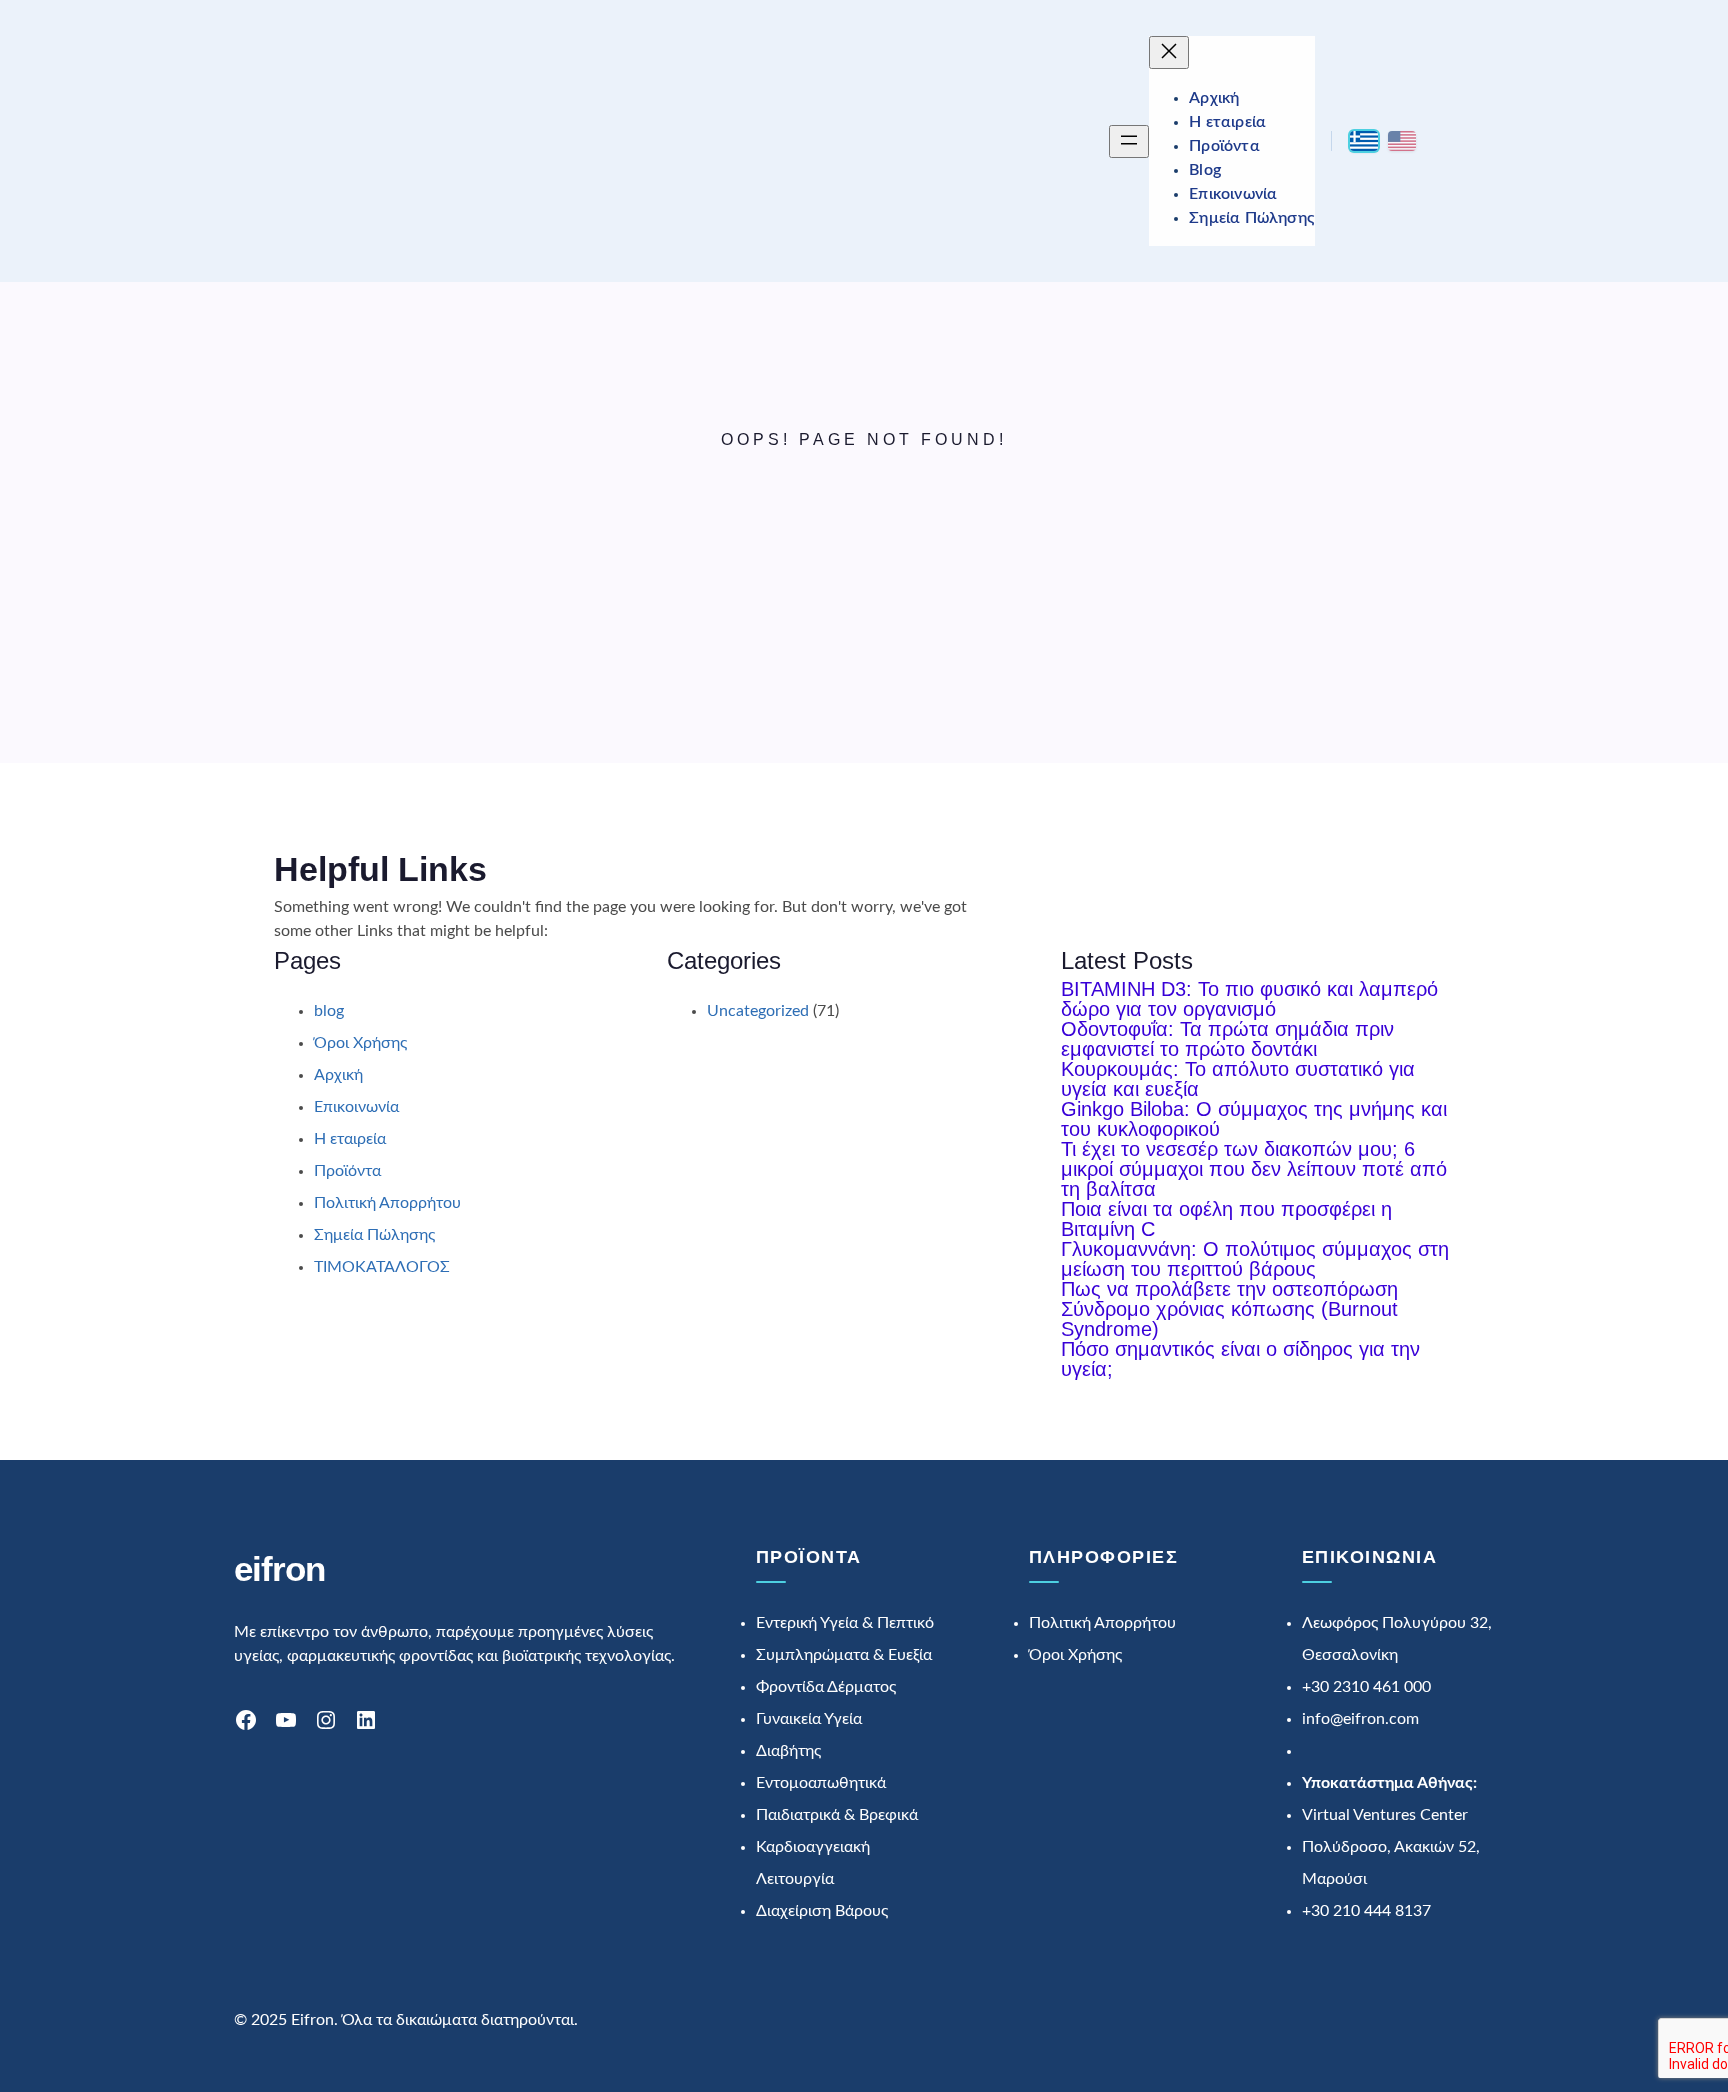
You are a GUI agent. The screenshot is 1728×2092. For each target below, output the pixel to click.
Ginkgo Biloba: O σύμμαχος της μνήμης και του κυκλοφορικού (1254, 1119)
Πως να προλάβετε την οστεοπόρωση (1229, 1289)
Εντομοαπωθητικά (821, 1783)
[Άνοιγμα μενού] (1129, 141)
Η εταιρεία (350, 1139)
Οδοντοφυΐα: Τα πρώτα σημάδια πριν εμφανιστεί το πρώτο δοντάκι (1227, 1039)
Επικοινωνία (356, 1107)
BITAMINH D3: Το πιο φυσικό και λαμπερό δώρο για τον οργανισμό (1249, 999)
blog (329, 1011)
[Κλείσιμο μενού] (1169, 52)
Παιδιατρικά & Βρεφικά (837, 1815)
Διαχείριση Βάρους (822, 1911)
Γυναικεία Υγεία (809, 1719)
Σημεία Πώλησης (374, 1235)
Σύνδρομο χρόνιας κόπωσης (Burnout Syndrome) (1229, 1319)
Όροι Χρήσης (360, 1043)
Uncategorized (758, 1011)
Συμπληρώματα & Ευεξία (844, 1655)
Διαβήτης (788, 1751)
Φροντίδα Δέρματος (826, 1687)
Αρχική (338, 1075)
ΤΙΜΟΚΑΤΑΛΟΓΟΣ (382, 1267)
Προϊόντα (347, 1171)
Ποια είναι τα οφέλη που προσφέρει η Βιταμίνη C (1226, 1219)
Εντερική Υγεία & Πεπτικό (845, 1623)
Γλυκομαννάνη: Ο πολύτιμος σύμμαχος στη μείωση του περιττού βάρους (1255, 1259)
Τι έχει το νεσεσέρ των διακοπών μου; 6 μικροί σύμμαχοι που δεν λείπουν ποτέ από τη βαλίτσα (1254, 1169)
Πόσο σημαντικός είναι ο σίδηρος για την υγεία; (1240, 1359)
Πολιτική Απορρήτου (387, 1203)
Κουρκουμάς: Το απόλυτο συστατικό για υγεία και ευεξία (1238, 1079)
